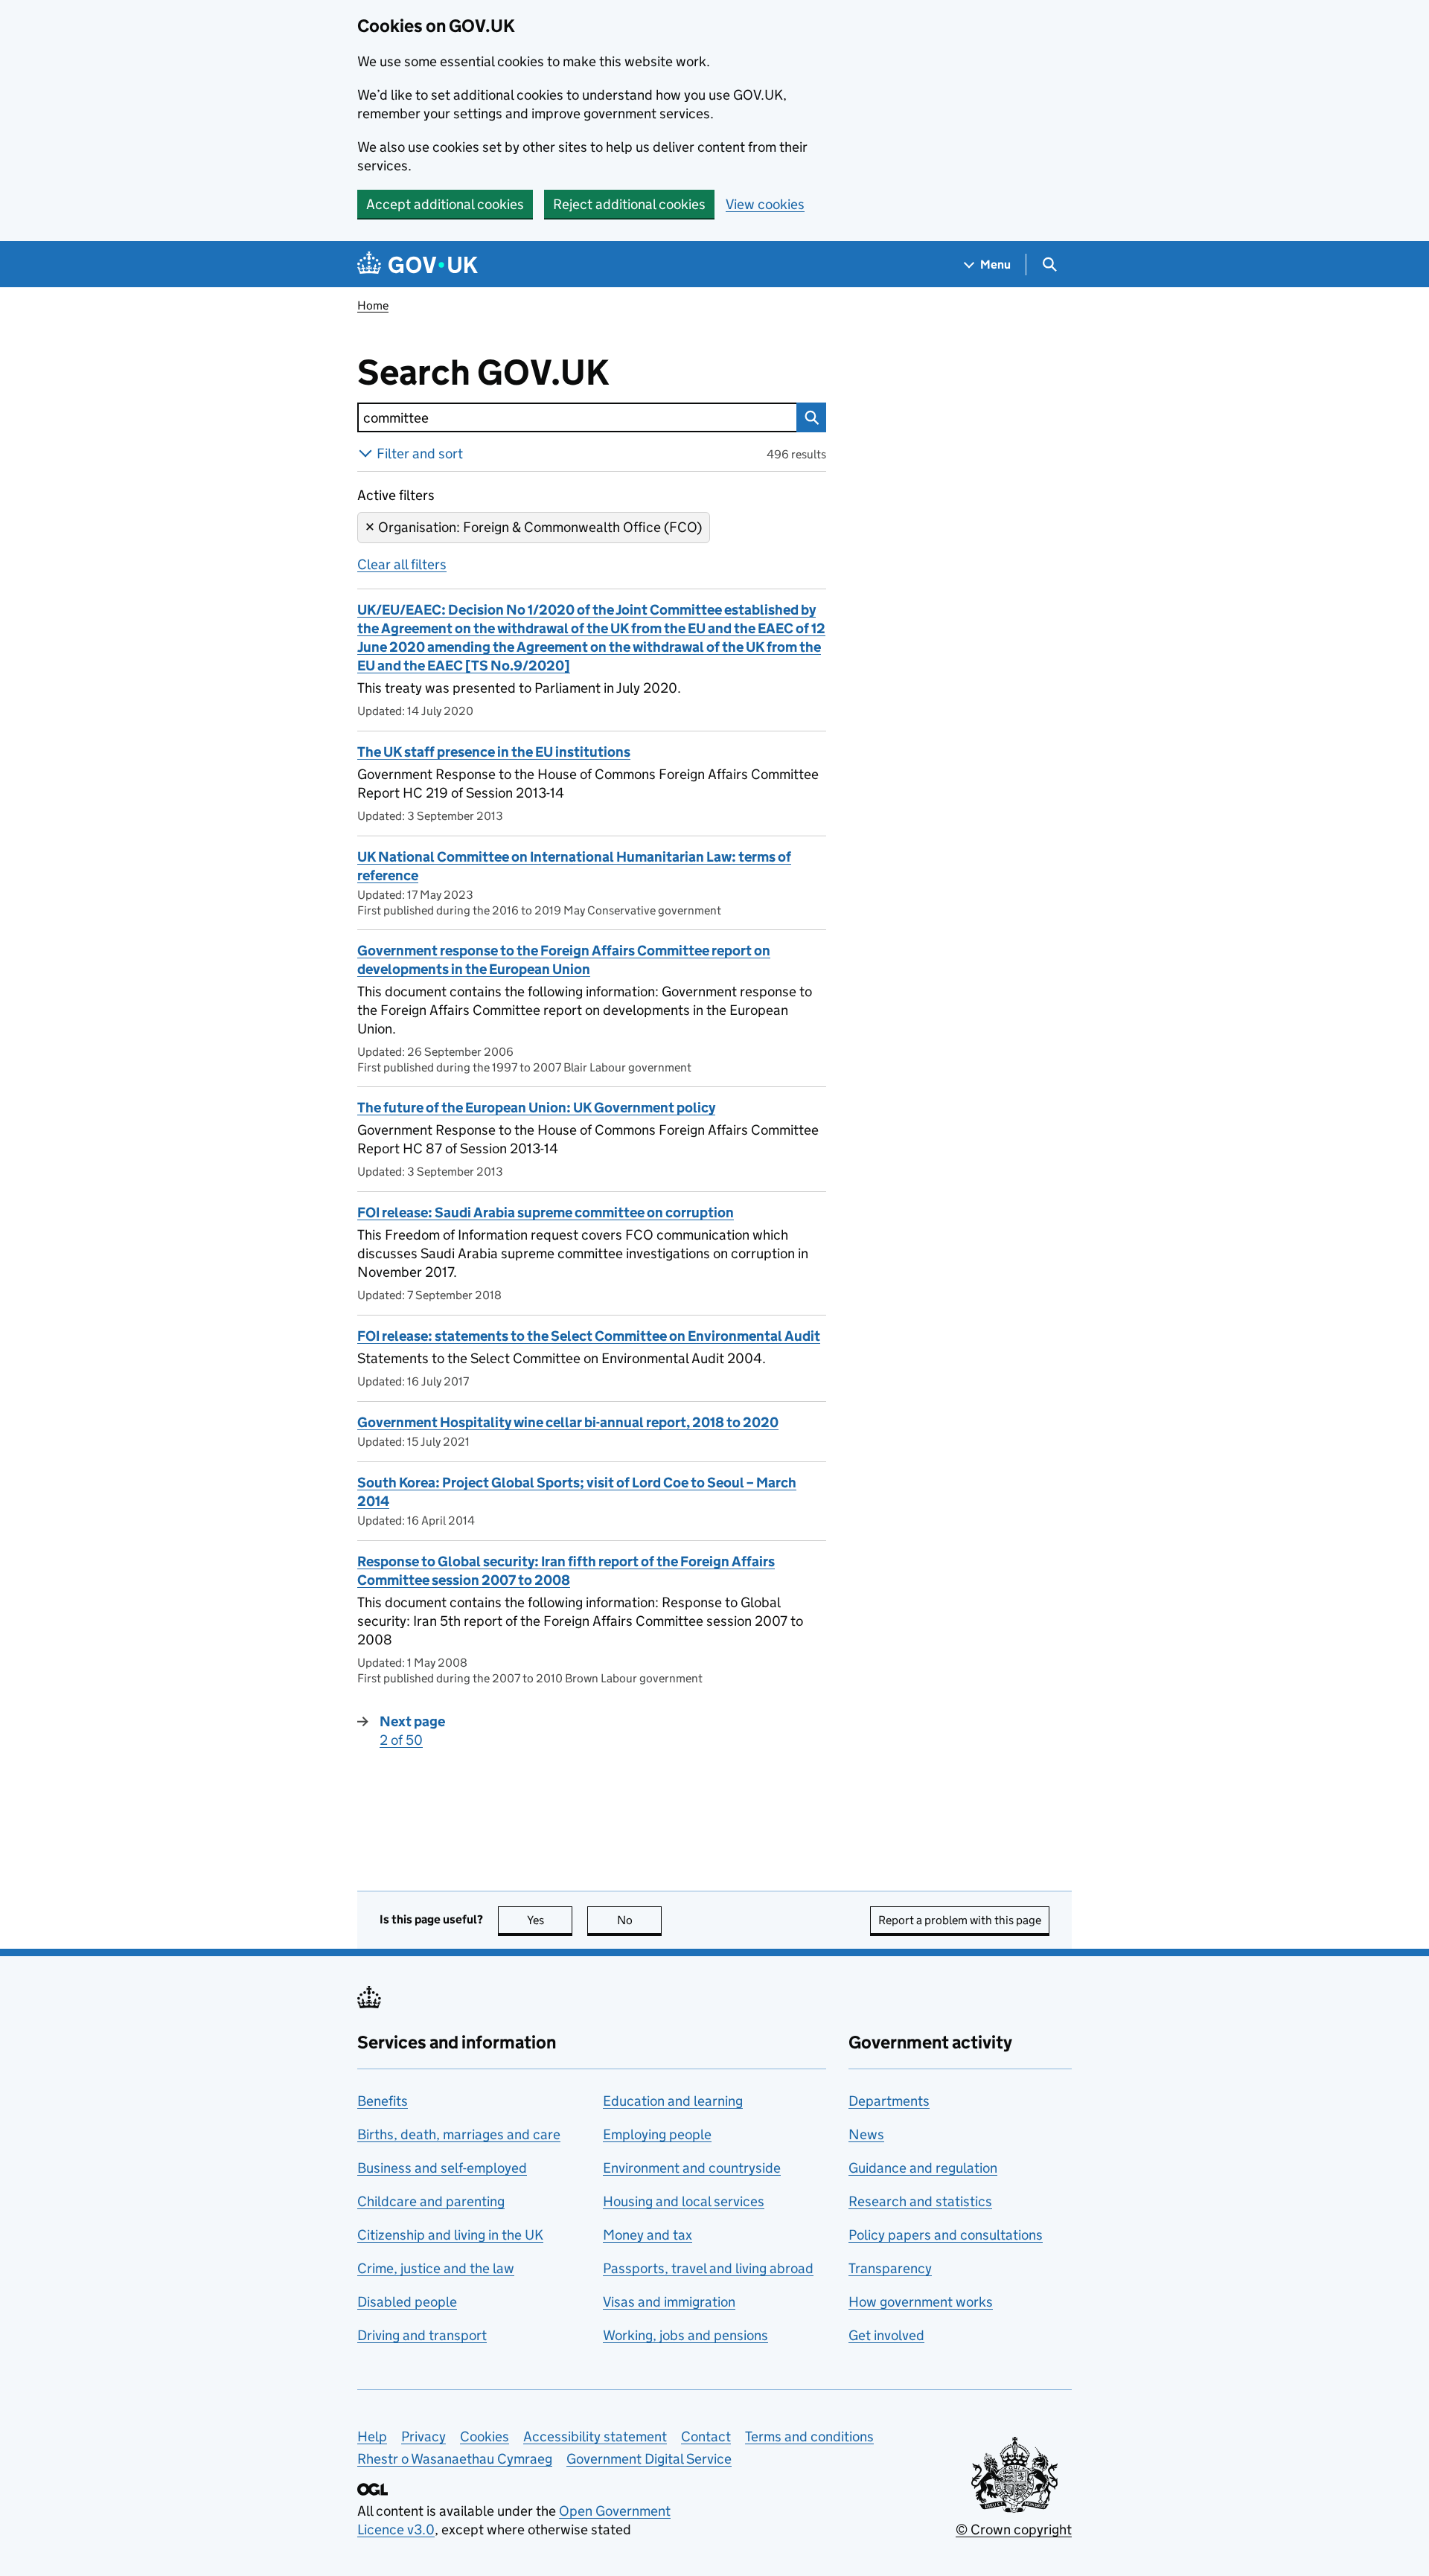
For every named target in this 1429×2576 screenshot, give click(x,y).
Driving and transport (422, 2335)
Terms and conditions (809, 2436)
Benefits (383, 2101)
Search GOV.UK (532, 373)
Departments (889, 2101)
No (639, 1920)
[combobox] (577, 417)
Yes (550, 1920)
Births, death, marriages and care (459, 2134)
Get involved (886, 2335)
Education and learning (673, 2101)
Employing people (657, 2134)
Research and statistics (920, 2201)
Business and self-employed (442, 2168)
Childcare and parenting (431, 2201)
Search (811, 417)
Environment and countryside (692, 2168)
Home (373, 305)
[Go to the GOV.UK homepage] (418, 265)
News (866, 2134)
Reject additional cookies (629, 204)
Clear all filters (402, 564)
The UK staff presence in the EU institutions (494, 752)
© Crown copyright (1014, 2529)
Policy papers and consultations (946, 2235)
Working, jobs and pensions (685, 2335)
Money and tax (648, 2235)
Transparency (890, 2268)
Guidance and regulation (923, 2168)
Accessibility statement (595, 2436)
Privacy (423, 2436)
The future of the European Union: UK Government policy (536, 1108)
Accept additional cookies (445, 204)
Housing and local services (684, 2201)
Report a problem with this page (960, 1920)
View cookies (765, 204)
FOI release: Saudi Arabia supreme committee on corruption (546, 1212)
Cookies (485, 2436)
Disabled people (407, 2302)
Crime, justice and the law (436, 2268)
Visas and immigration (669, 2302)
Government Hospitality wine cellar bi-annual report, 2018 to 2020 (568, 1422)
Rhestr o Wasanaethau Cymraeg (455, 2459)
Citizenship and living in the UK (450, 2235)
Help (372, 2436)
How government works (921, 2302)
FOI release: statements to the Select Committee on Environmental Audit (589, 1336)
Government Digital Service (649, 2459)
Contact (706, 2436)
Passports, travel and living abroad (708, 2268)
